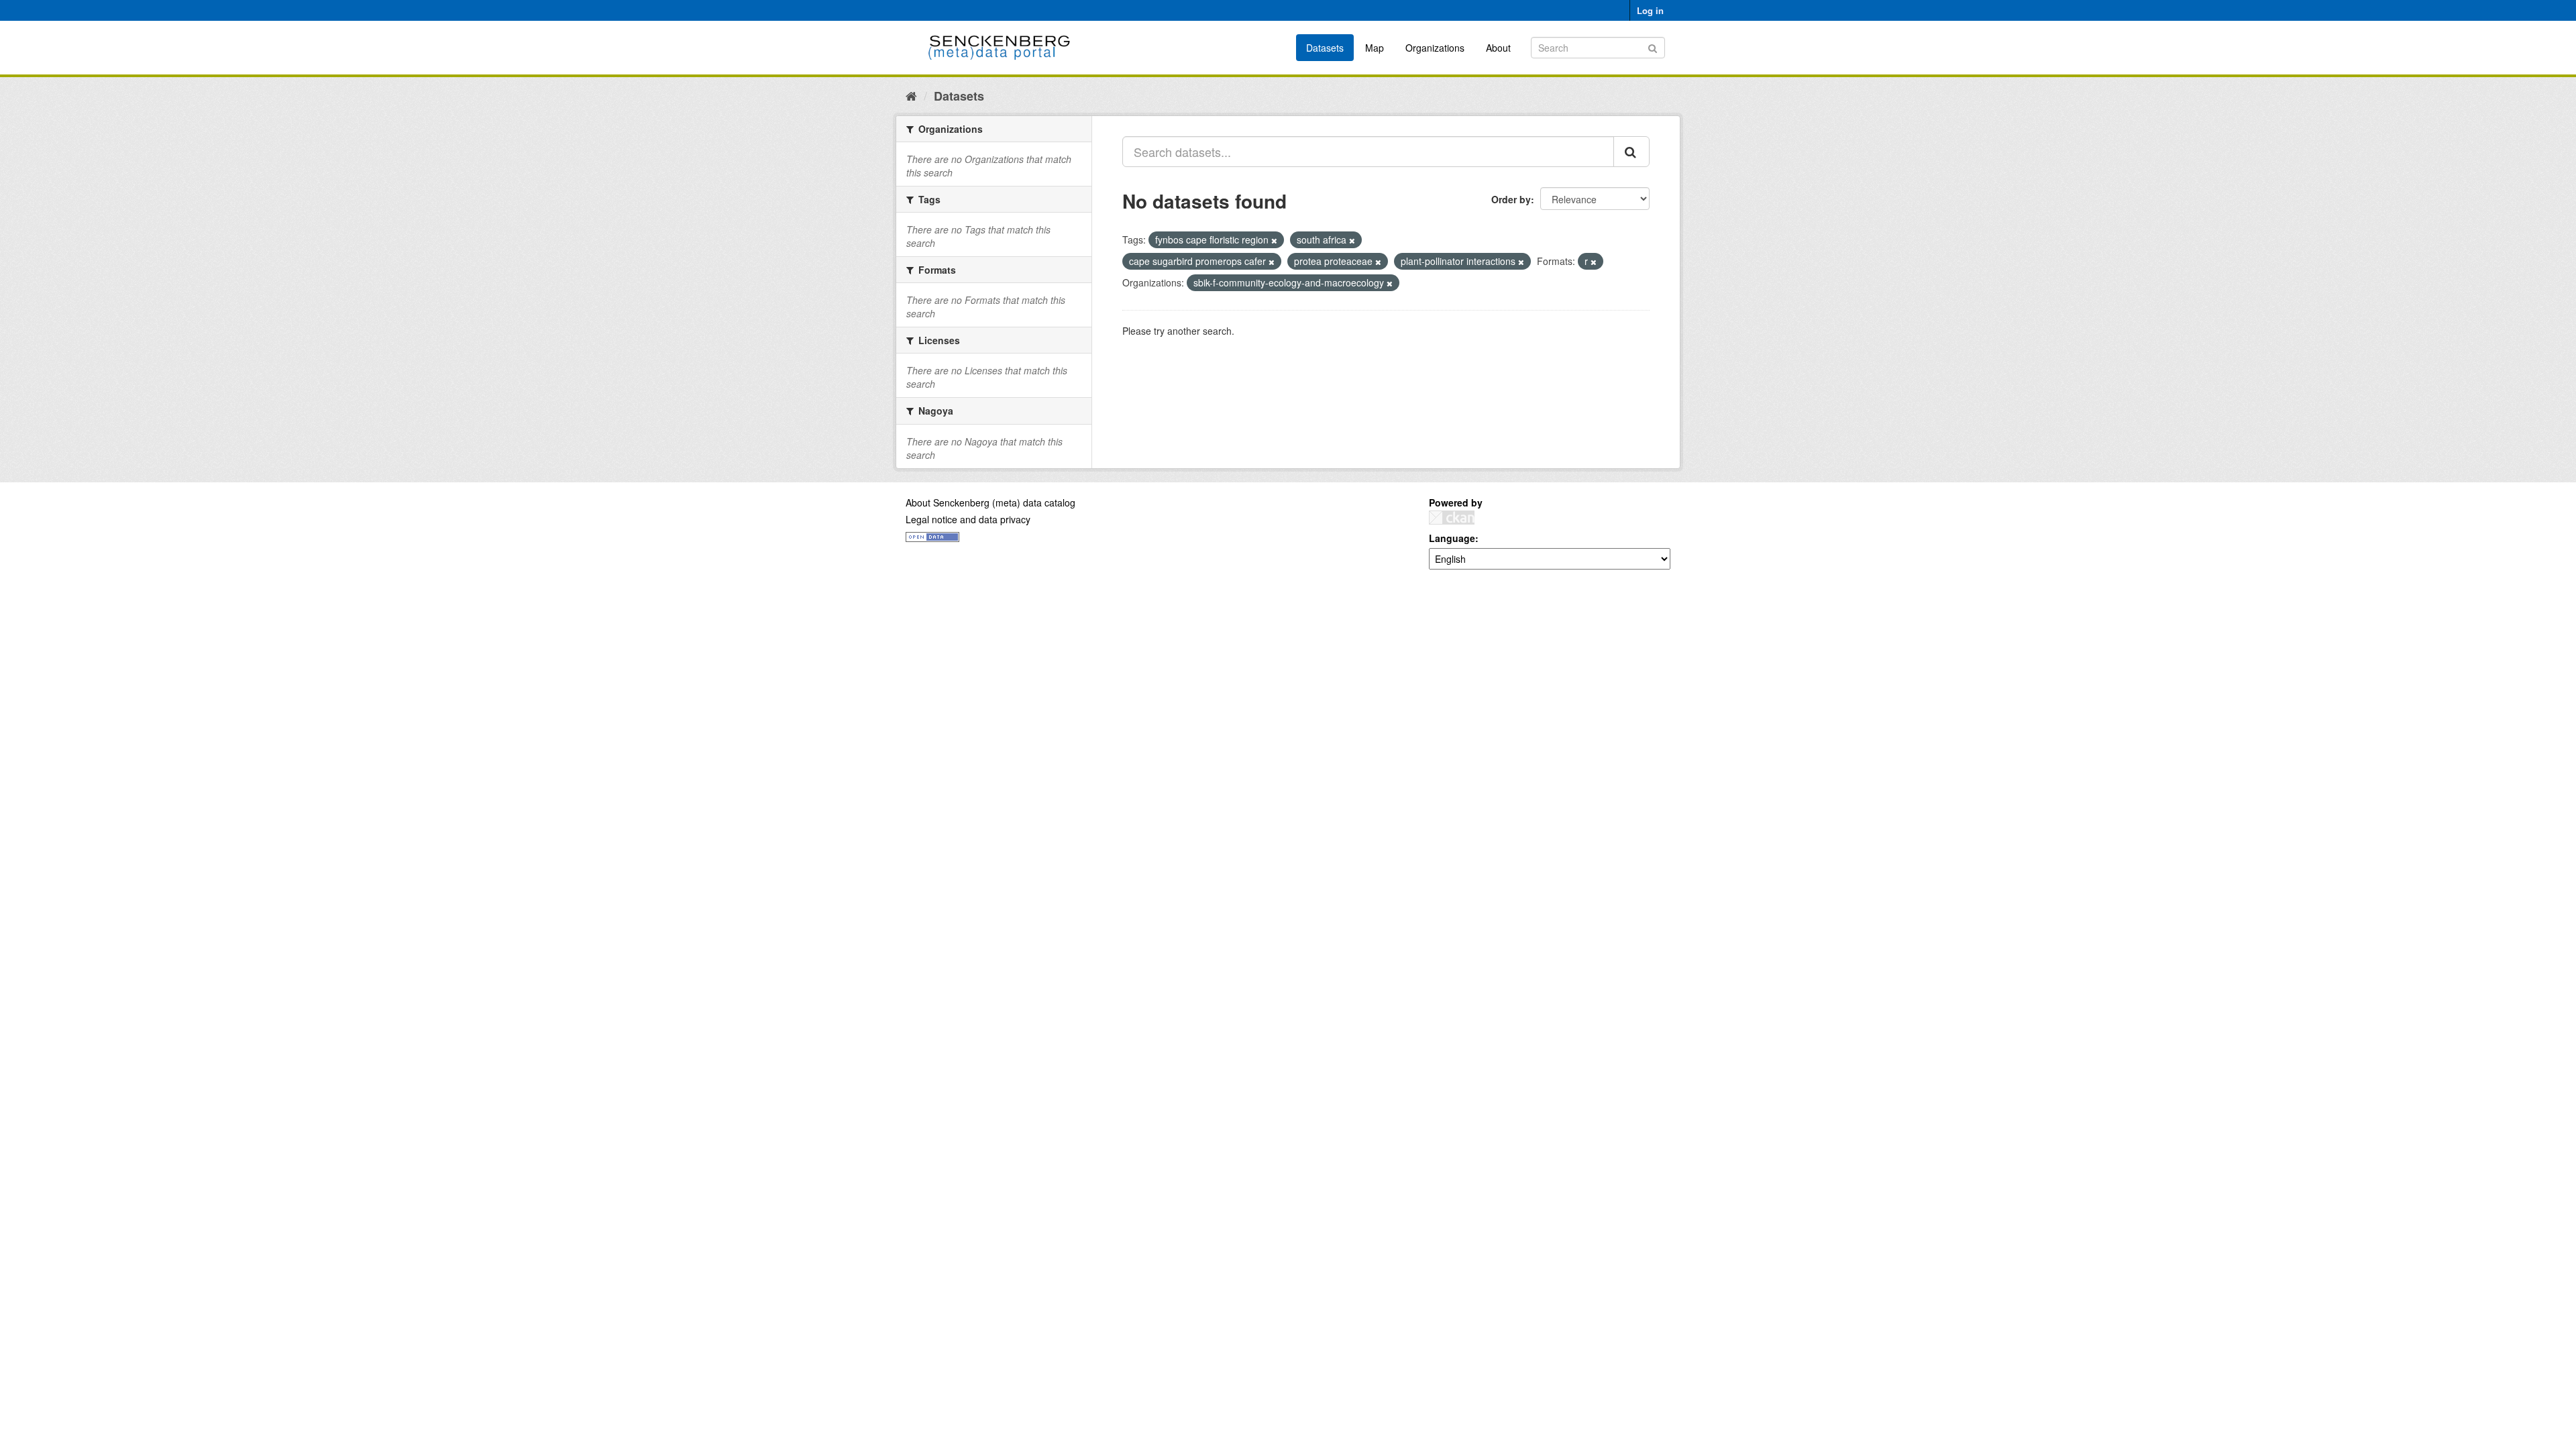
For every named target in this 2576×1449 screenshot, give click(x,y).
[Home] (911, 95)
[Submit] (1653, 47)
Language (1452, 538)
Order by (1511, 199)
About (1498, 48)
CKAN (1452, 518)
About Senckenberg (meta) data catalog (990, 502)
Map (1375, 48)
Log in (1650, 10)
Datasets (1325, 48)
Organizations (1435, 48)
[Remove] (1274, 240)
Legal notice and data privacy (968, 519)
